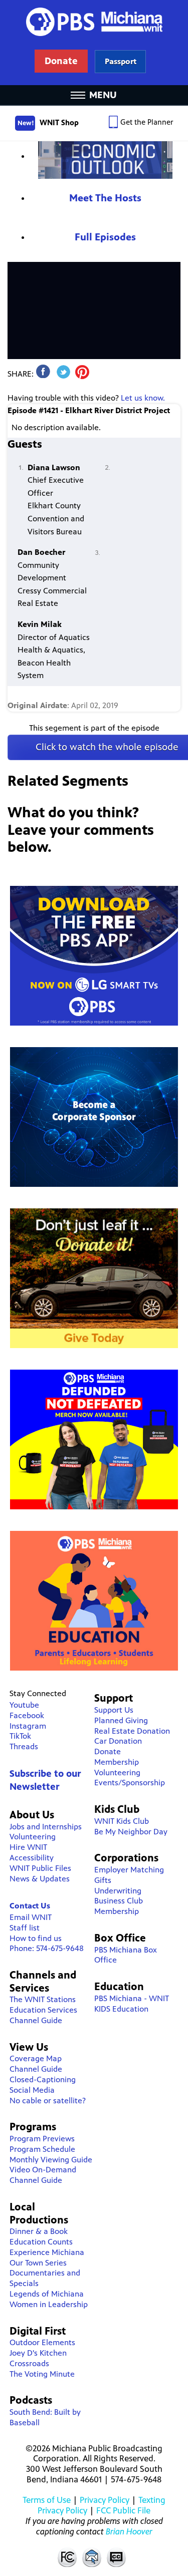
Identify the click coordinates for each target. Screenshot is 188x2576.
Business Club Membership (119, 1906)
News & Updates (40, 1879)
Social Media (32, 2090)
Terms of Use (47, 2500)
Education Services (43, 2010)
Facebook (27, 1715)
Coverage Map (36, 2058)
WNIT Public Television (94, 43)
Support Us (114, 1710)
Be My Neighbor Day (131, 1832)
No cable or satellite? (48, 2101)
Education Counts (41, 2242)
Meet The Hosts (105, 198)
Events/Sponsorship (130, 1783)
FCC (67, 2557)
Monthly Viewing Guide (51, 2160)
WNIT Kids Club (122, 1821)
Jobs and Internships (46, 1827)
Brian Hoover (129, 2531)
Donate (108, 1751)
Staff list (25, 1928)
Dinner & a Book (39, 2231)
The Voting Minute (42, 2374)
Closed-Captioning (43, 2079)
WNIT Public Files (40, 1868)
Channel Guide (36, 2020)
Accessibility (32, 1858)
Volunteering (33, 1837)
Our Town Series (38, 2263)
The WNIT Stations (43, 1999)
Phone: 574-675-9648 (47, 1948)
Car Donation (118, 1741)
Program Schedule (42, 2149)
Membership (117, 1762)
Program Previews (42, 2139)
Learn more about (121, 61)
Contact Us (30, 1906)
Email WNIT (31, 1917)
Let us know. (143, 398)
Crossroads (29, 2363)
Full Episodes (105, 237)
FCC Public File (123, 2510)
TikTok (20, 1736)
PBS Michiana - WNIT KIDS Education (132, 2004)
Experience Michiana (47, 2252)
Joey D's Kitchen (38, 2353)
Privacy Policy (105, 2500)
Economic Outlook (105, 160)
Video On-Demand (43, 2170)
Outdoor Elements (42, 2342)
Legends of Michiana (47, 2294)
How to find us (36, 1938)
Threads (24, 1746)
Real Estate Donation (132, 1731)
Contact (92, 2557)
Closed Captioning (117, 2557)
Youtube (24, 1705)
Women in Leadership (49, 2304)
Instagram (28, 1726)
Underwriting (118, 1891)
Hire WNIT (28, 1847)
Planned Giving (121, 1720)
